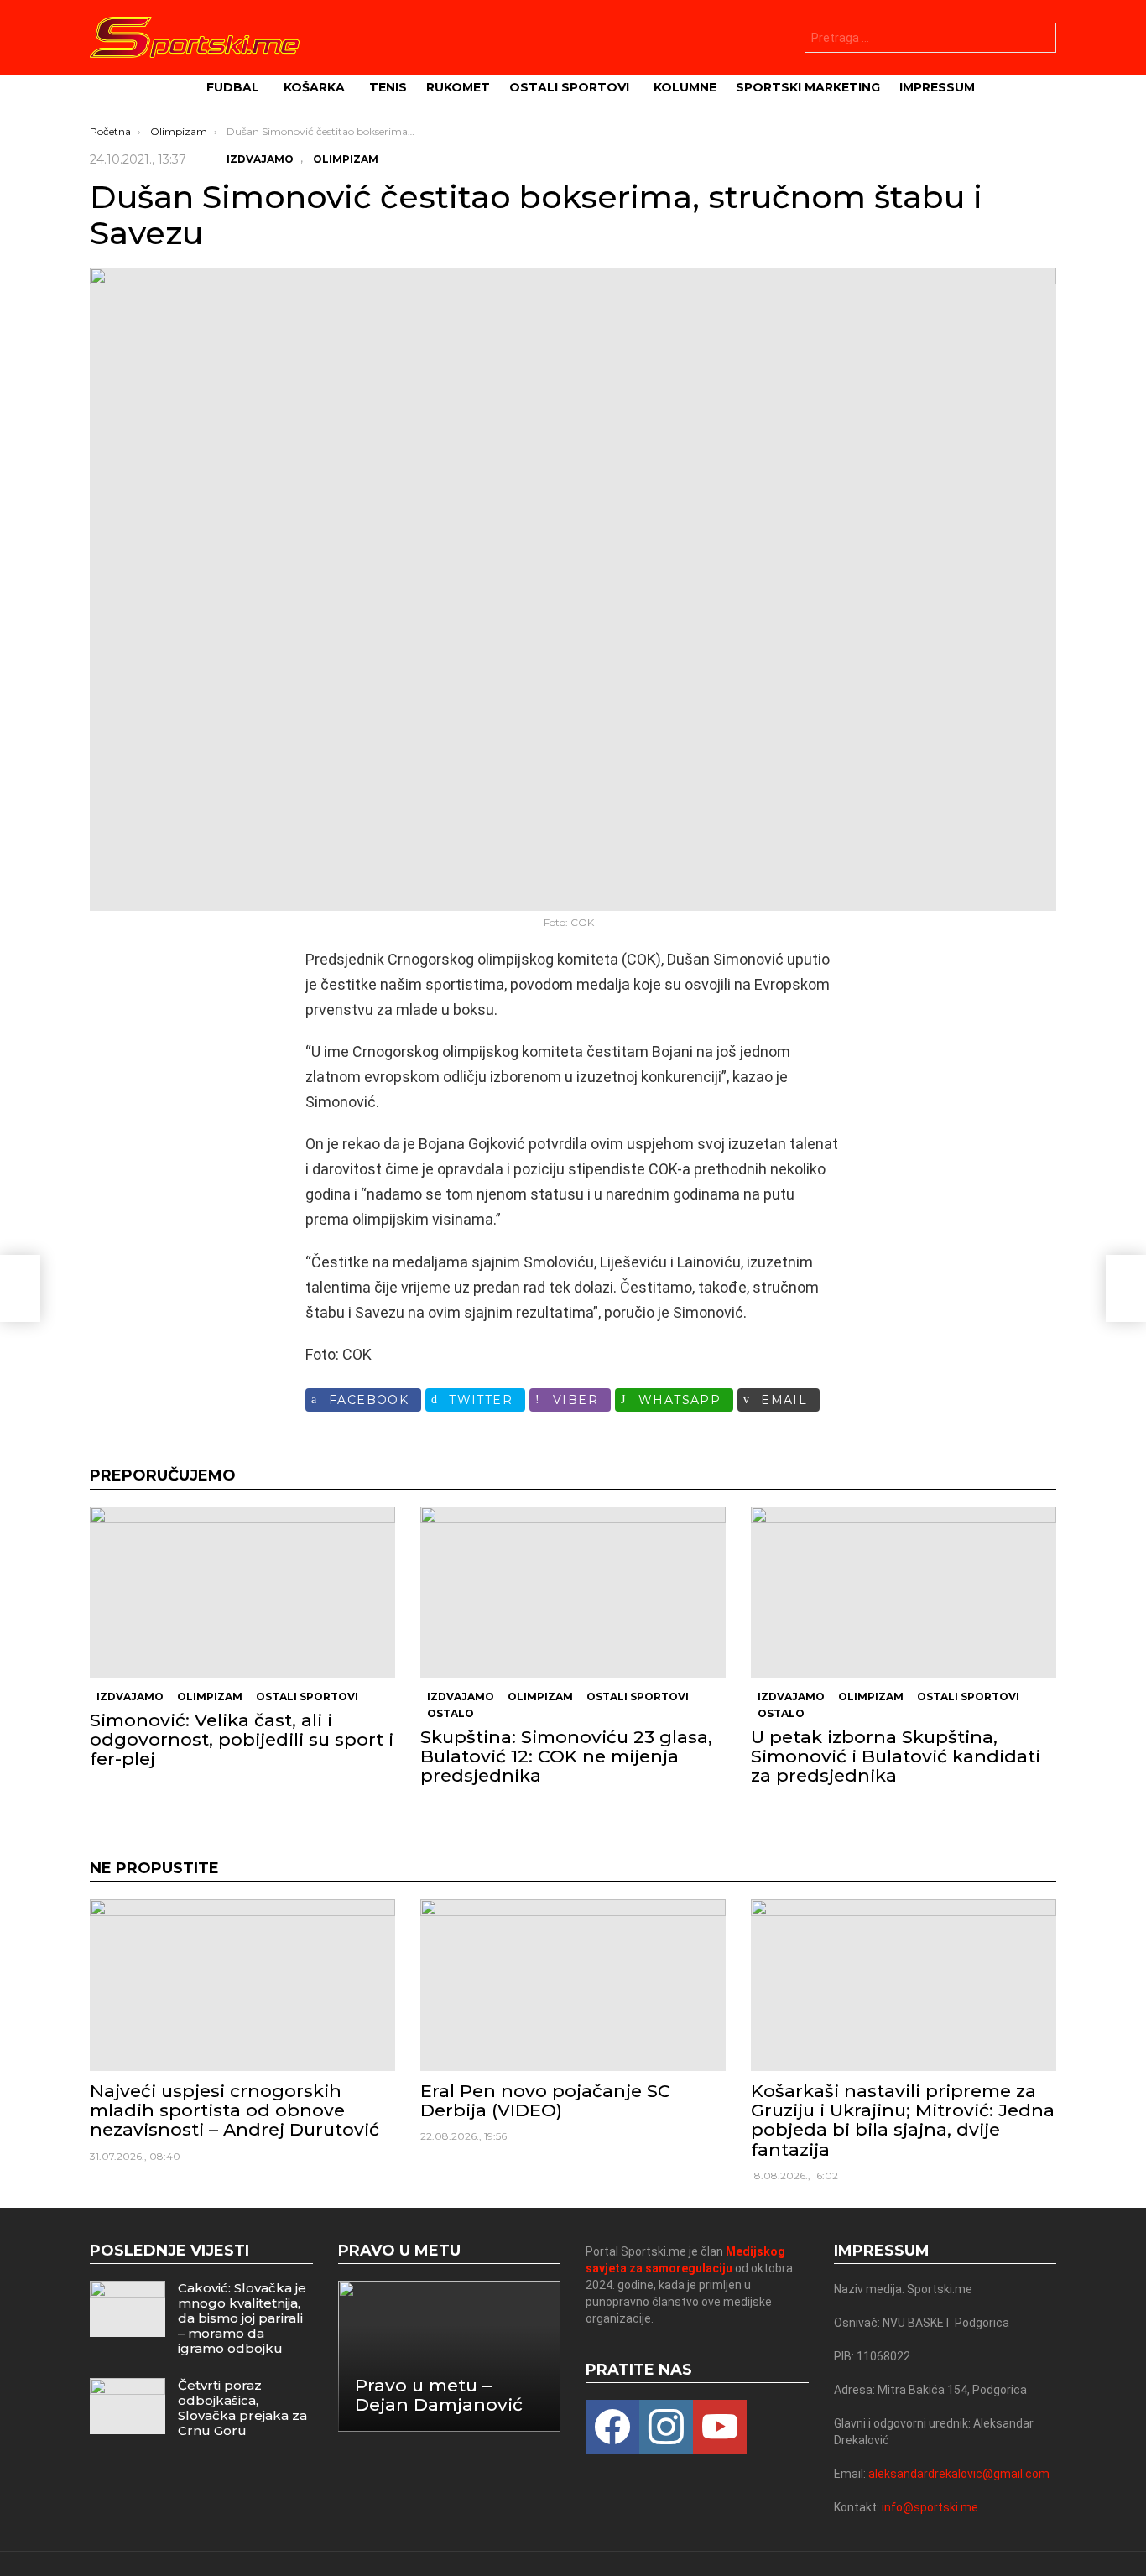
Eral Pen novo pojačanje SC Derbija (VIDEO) (545, 2100)
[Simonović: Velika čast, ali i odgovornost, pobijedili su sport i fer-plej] (242, 1592)
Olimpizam (210, 1697)
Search (1039, 40)
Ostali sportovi (569, 87)
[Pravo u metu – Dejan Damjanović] (450, 2356)
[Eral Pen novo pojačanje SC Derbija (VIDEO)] (573, 1985)
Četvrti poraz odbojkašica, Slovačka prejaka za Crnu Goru (242, 2408)
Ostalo (451, 1713)
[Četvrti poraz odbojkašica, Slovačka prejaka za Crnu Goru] (128, 2406)
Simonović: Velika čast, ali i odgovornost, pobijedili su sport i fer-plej (242, 1739)
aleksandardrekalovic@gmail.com (959, 2474)
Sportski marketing (808, 87)
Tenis (388, 87)
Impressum (937, 87)
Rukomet (458, 87)
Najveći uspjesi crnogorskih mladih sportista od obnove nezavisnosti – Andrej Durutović (234, 2110)
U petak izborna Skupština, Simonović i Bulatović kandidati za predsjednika (896, 1756)
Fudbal (233, 87)
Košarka (314, 87)
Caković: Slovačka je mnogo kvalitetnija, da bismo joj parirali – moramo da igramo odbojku (242, 2318)
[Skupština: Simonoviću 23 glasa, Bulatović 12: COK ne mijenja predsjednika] (573, 1592)
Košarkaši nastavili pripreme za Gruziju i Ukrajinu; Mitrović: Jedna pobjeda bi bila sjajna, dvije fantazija (903, 2120)
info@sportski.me (930, 2507)
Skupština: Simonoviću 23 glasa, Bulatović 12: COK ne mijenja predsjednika (566, 1756)
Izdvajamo (130, 1697)
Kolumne (685, 87)
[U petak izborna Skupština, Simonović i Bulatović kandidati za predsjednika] (904, 1592)
